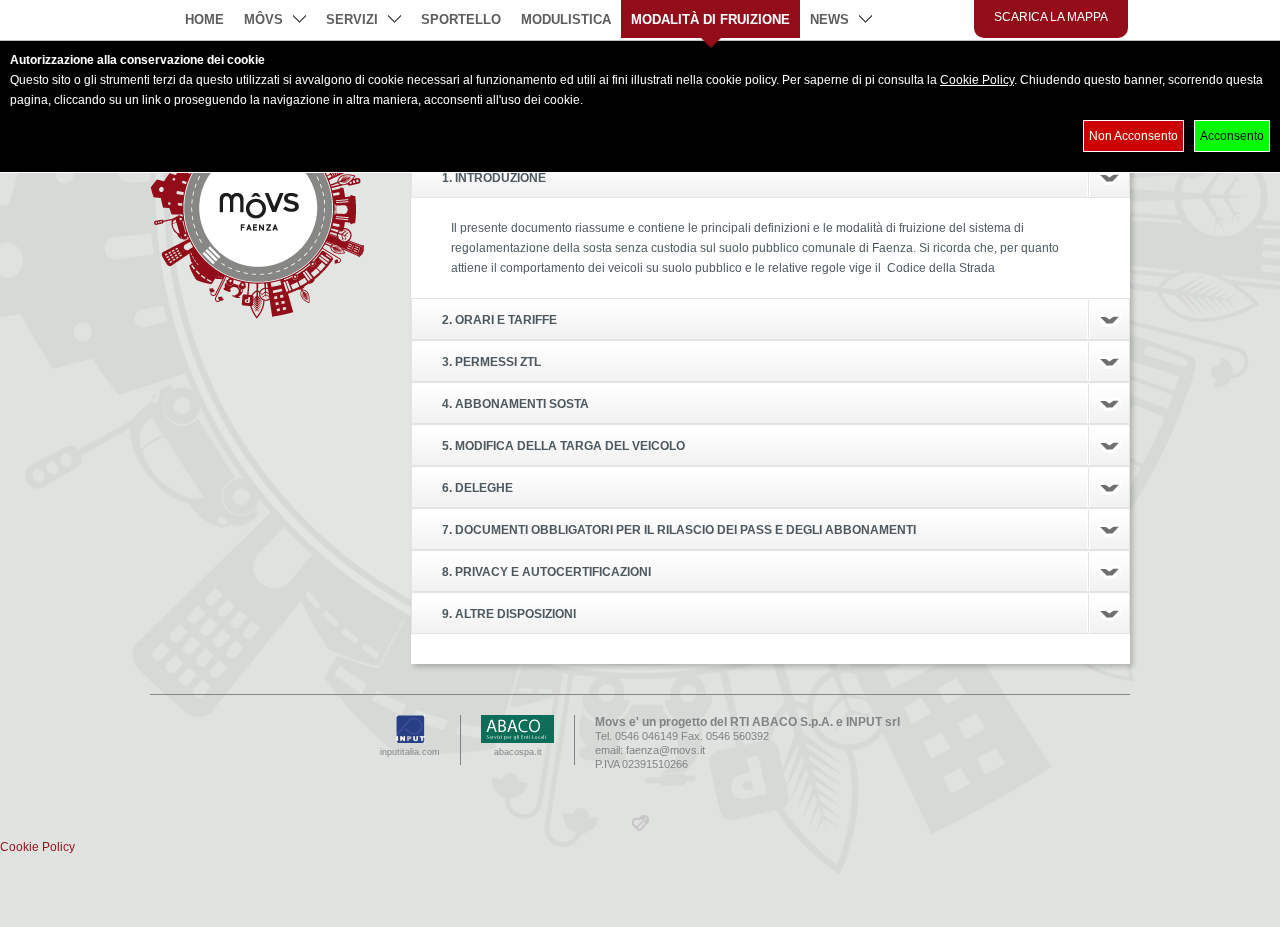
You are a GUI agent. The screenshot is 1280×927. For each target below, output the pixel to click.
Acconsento (1232, 136)
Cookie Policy (977, 80)
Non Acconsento (1133, 136)
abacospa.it (518, 752)
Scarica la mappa (1051, 17)
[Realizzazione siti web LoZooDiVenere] (640, 827)
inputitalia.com (410, 752)
